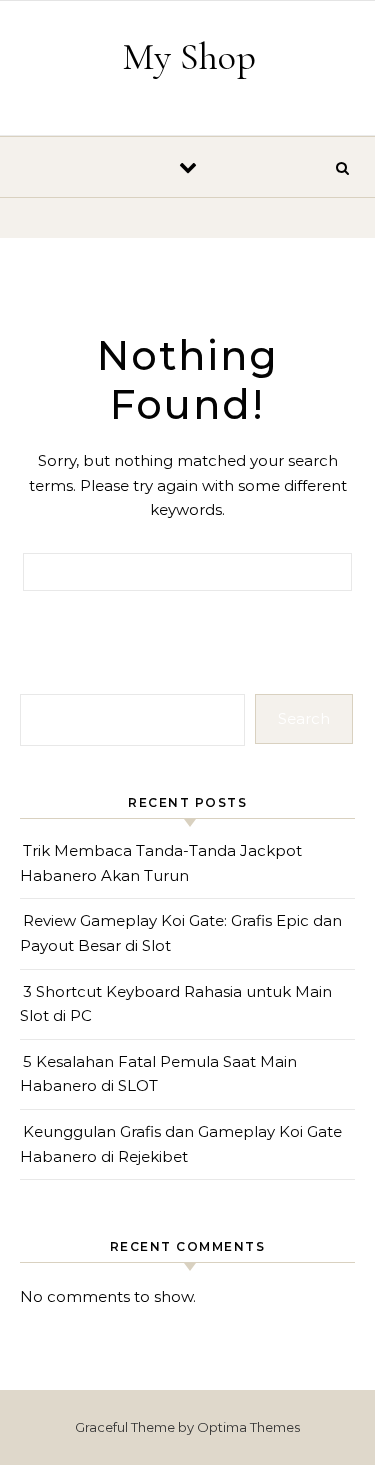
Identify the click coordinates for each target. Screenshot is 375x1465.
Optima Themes (248, 1427)
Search (304, 718)
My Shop (189, 57)
